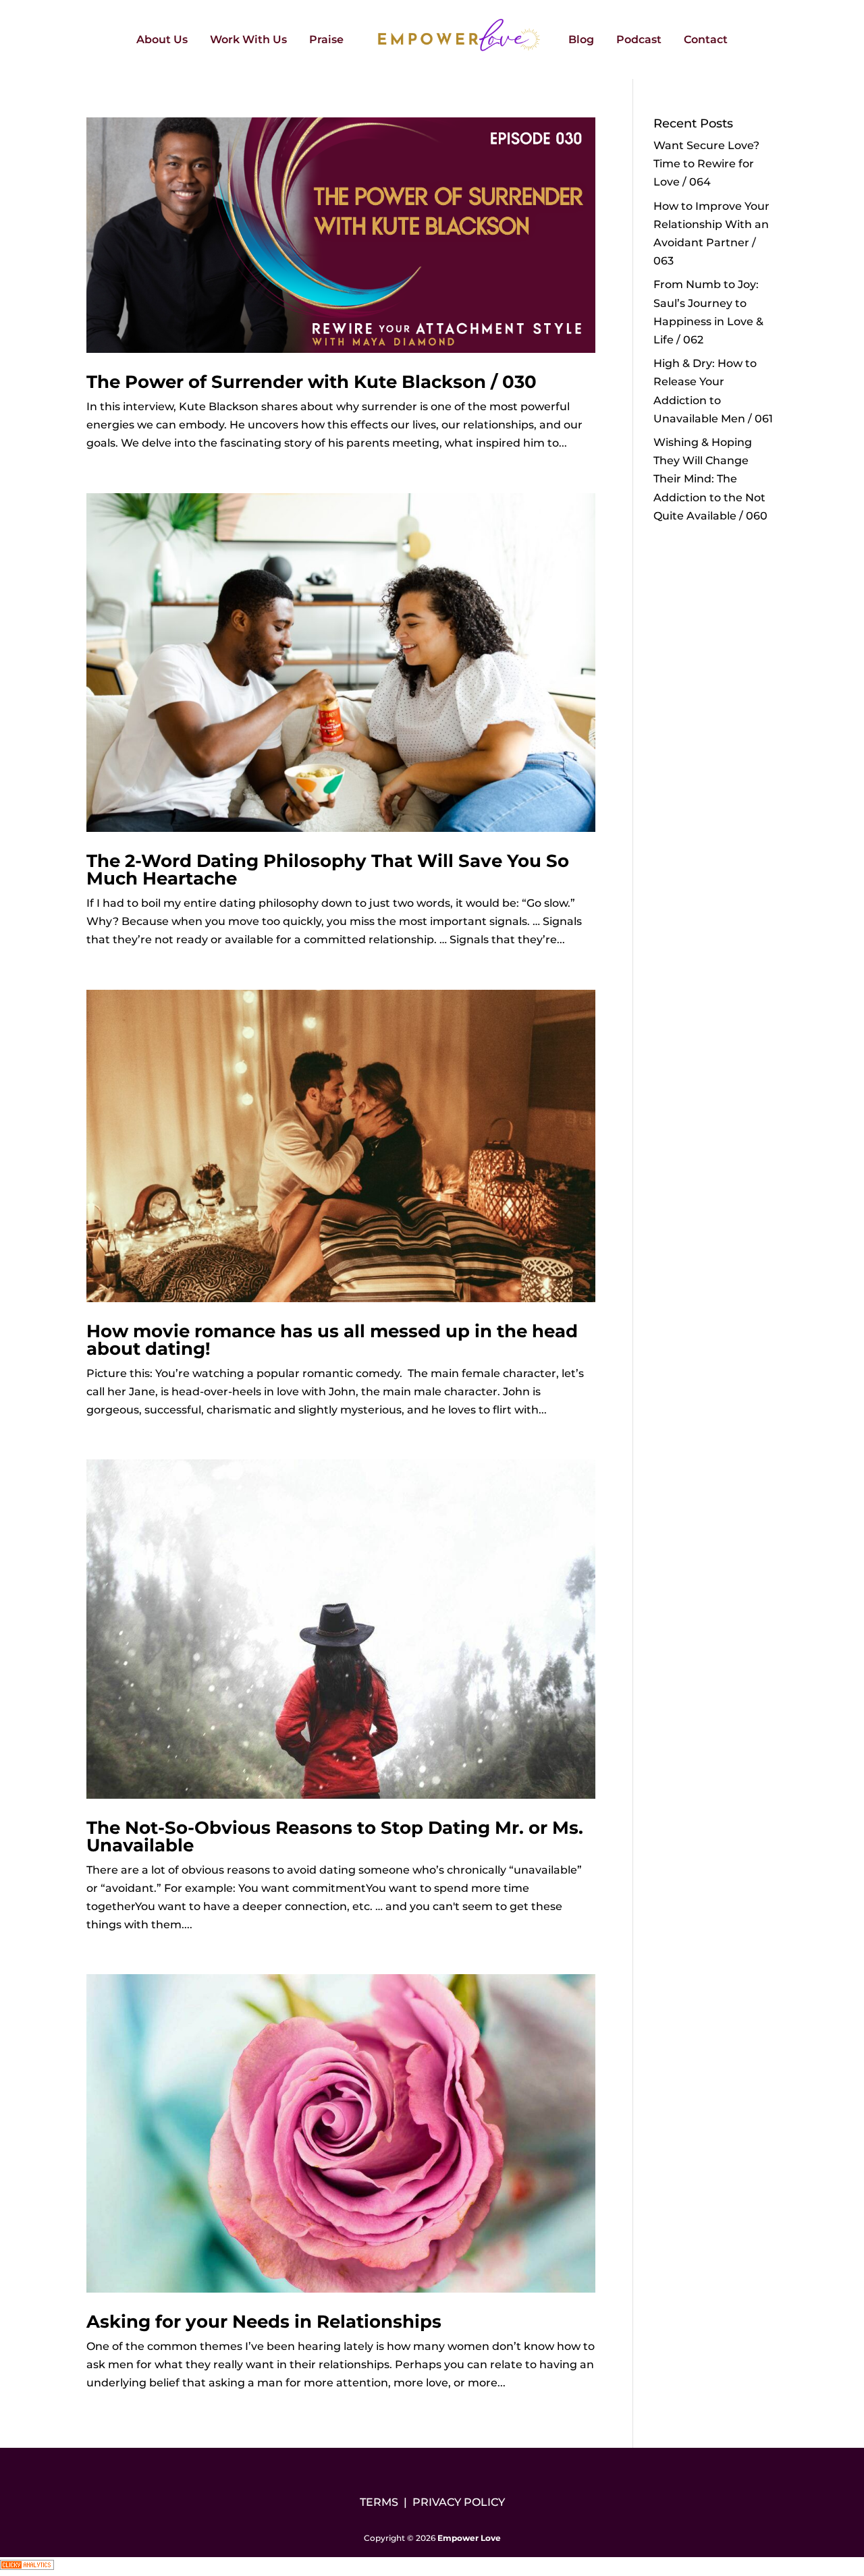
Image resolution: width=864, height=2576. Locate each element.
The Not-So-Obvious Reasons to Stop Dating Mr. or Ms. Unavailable (335, 1837)
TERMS (379, 2502)
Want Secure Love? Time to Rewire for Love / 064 (706, 164)
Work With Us (248, 40)
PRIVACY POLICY (459, 2502)
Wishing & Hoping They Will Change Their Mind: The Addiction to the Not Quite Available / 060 (710, 479)
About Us (162, 40)
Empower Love (469, 2538)
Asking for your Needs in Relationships (264, 2322)
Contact (706, 40)
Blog (581, 40)
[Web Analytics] (27, 2566)
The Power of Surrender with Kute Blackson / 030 (312, 382)
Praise (326, 40)
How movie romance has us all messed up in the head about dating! (332, 1340)
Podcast (639, 40)
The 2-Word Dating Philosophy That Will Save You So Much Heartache (328, 870)
